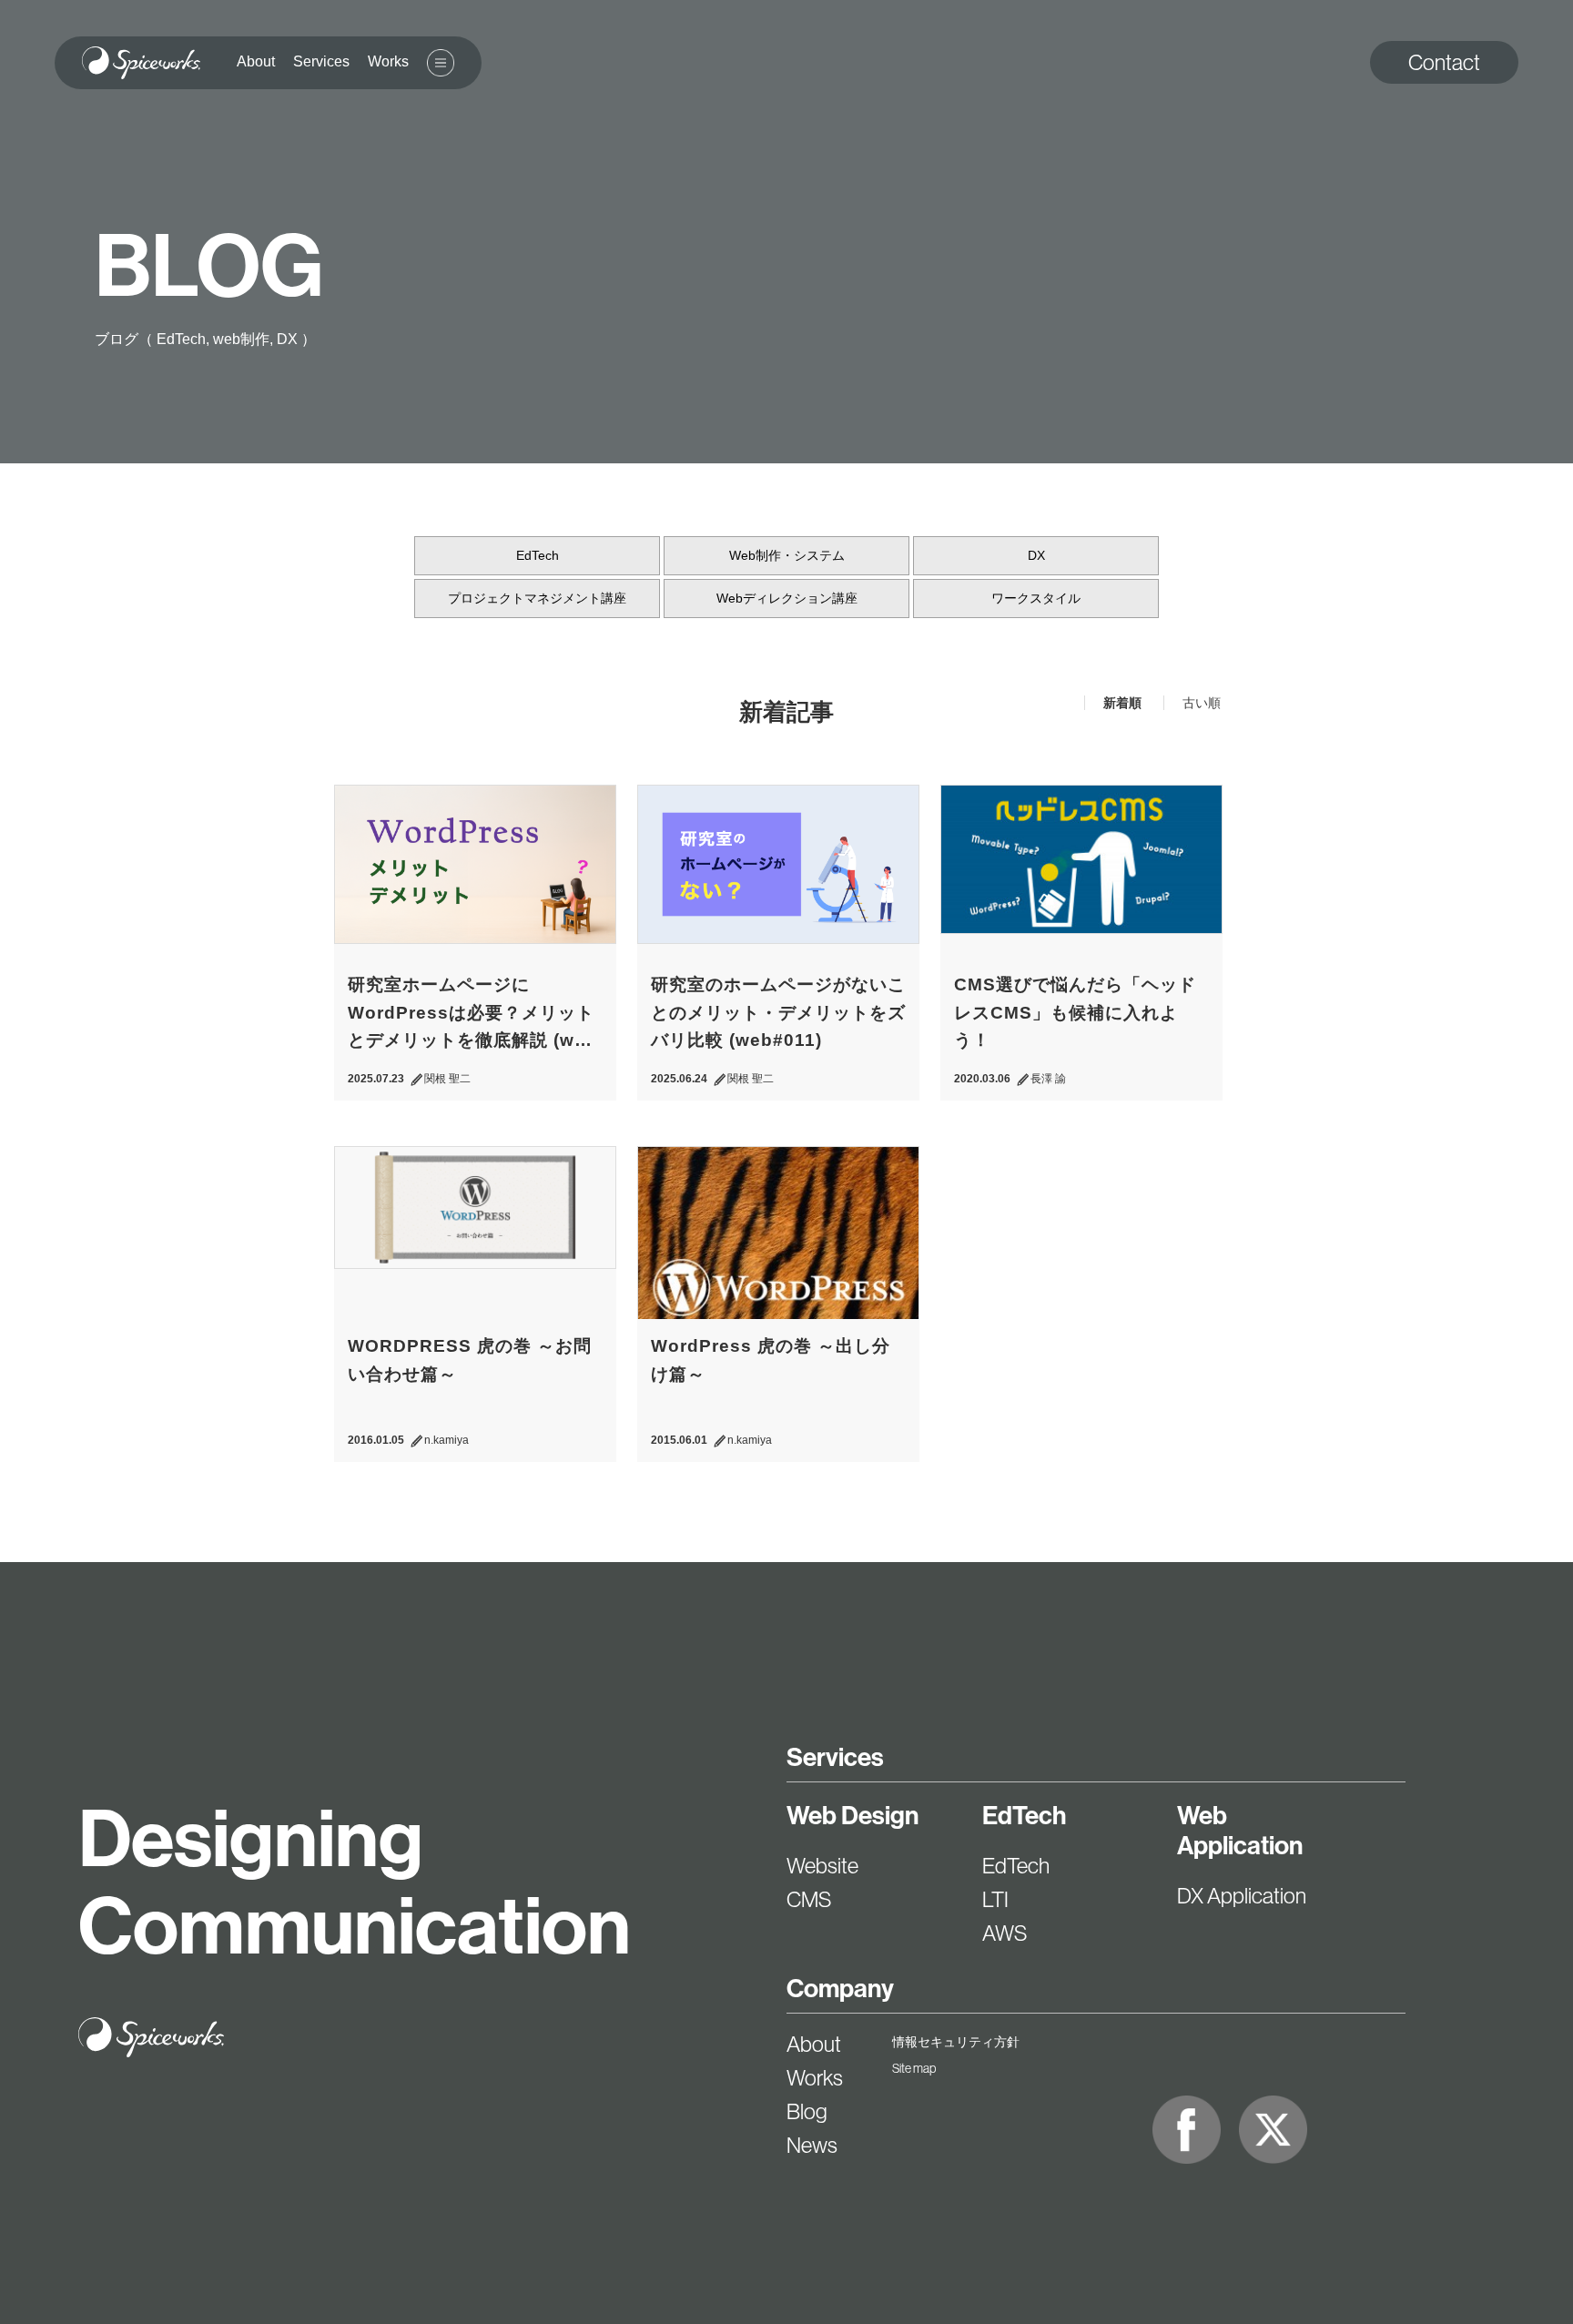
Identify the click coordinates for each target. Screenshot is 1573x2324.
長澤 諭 (1048, 1079)
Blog (807, 2111)
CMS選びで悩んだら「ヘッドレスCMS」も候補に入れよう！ (1075, 1012)
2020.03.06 (982, 1079)
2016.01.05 (376, 1440)
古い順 (1202, 703)
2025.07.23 (376, 1079)
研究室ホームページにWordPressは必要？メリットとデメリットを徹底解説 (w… (471, 1012)
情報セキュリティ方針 (956, 2042)
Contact (1444, 62)
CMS (809, 1899)
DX (1036, 555)
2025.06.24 (679, 1079)
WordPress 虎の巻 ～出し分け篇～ (771, 1360)
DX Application (1242, 1896)
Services (835, 1757)
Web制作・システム (787, 555)
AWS (1005, 1933)
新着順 (1124, 703)
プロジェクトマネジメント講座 (537, 598)
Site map (914, 2068)
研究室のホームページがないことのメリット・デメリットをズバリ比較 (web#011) (778, 1012)
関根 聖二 (447, 1079)
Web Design (852, 1816)
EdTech (538, 555)
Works (815, 2078)
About (814, 2044)
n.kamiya (447, 1440)
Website (822, 1866)
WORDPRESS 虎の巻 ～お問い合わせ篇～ (470, 1360)
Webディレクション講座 (787, 598)
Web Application (1240, 1831)
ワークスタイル (1036, 598)
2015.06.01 (679, 1440)
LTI (995, 1899)
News (812, 2145)
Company (840, 1989)
